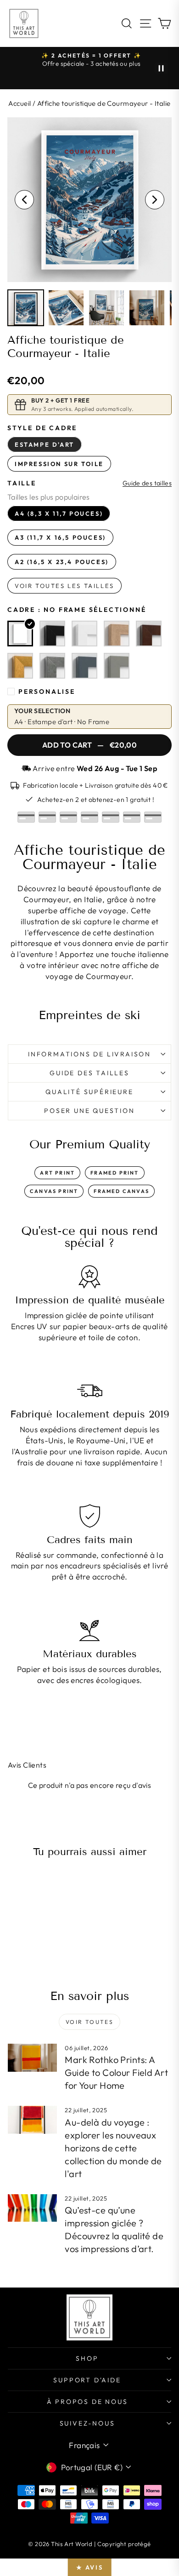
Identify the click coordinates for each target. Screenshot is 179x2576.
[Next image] (155, 200)
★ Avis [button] (90, 2567)
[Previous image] (24, 200)
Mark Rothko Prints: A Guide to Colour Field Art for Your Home (116, 2072)
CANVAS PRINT (54, 1191)
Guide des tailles (147, 483)
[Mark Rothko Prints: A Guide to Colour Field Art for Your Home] (32, 2057)
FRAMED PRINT (115, 1173)
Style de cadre (42, 428)
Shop (87, 2358)
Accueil (20, 103)
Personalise (47, 692)
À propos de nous (87, 2402)
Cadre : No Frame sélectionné (77, 610)
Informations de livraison (89, 1054)
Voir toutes (89, 2022)
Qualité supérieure (89, 1092)
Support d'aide (87, 2380)
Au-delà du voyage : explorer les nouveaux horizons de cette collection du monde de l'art (113, 2148)
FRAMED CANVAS (121, 1191)
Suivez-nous (87, 2423)
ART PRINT (57, 1173)
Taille (22, 483)
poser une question (89, 1111)
